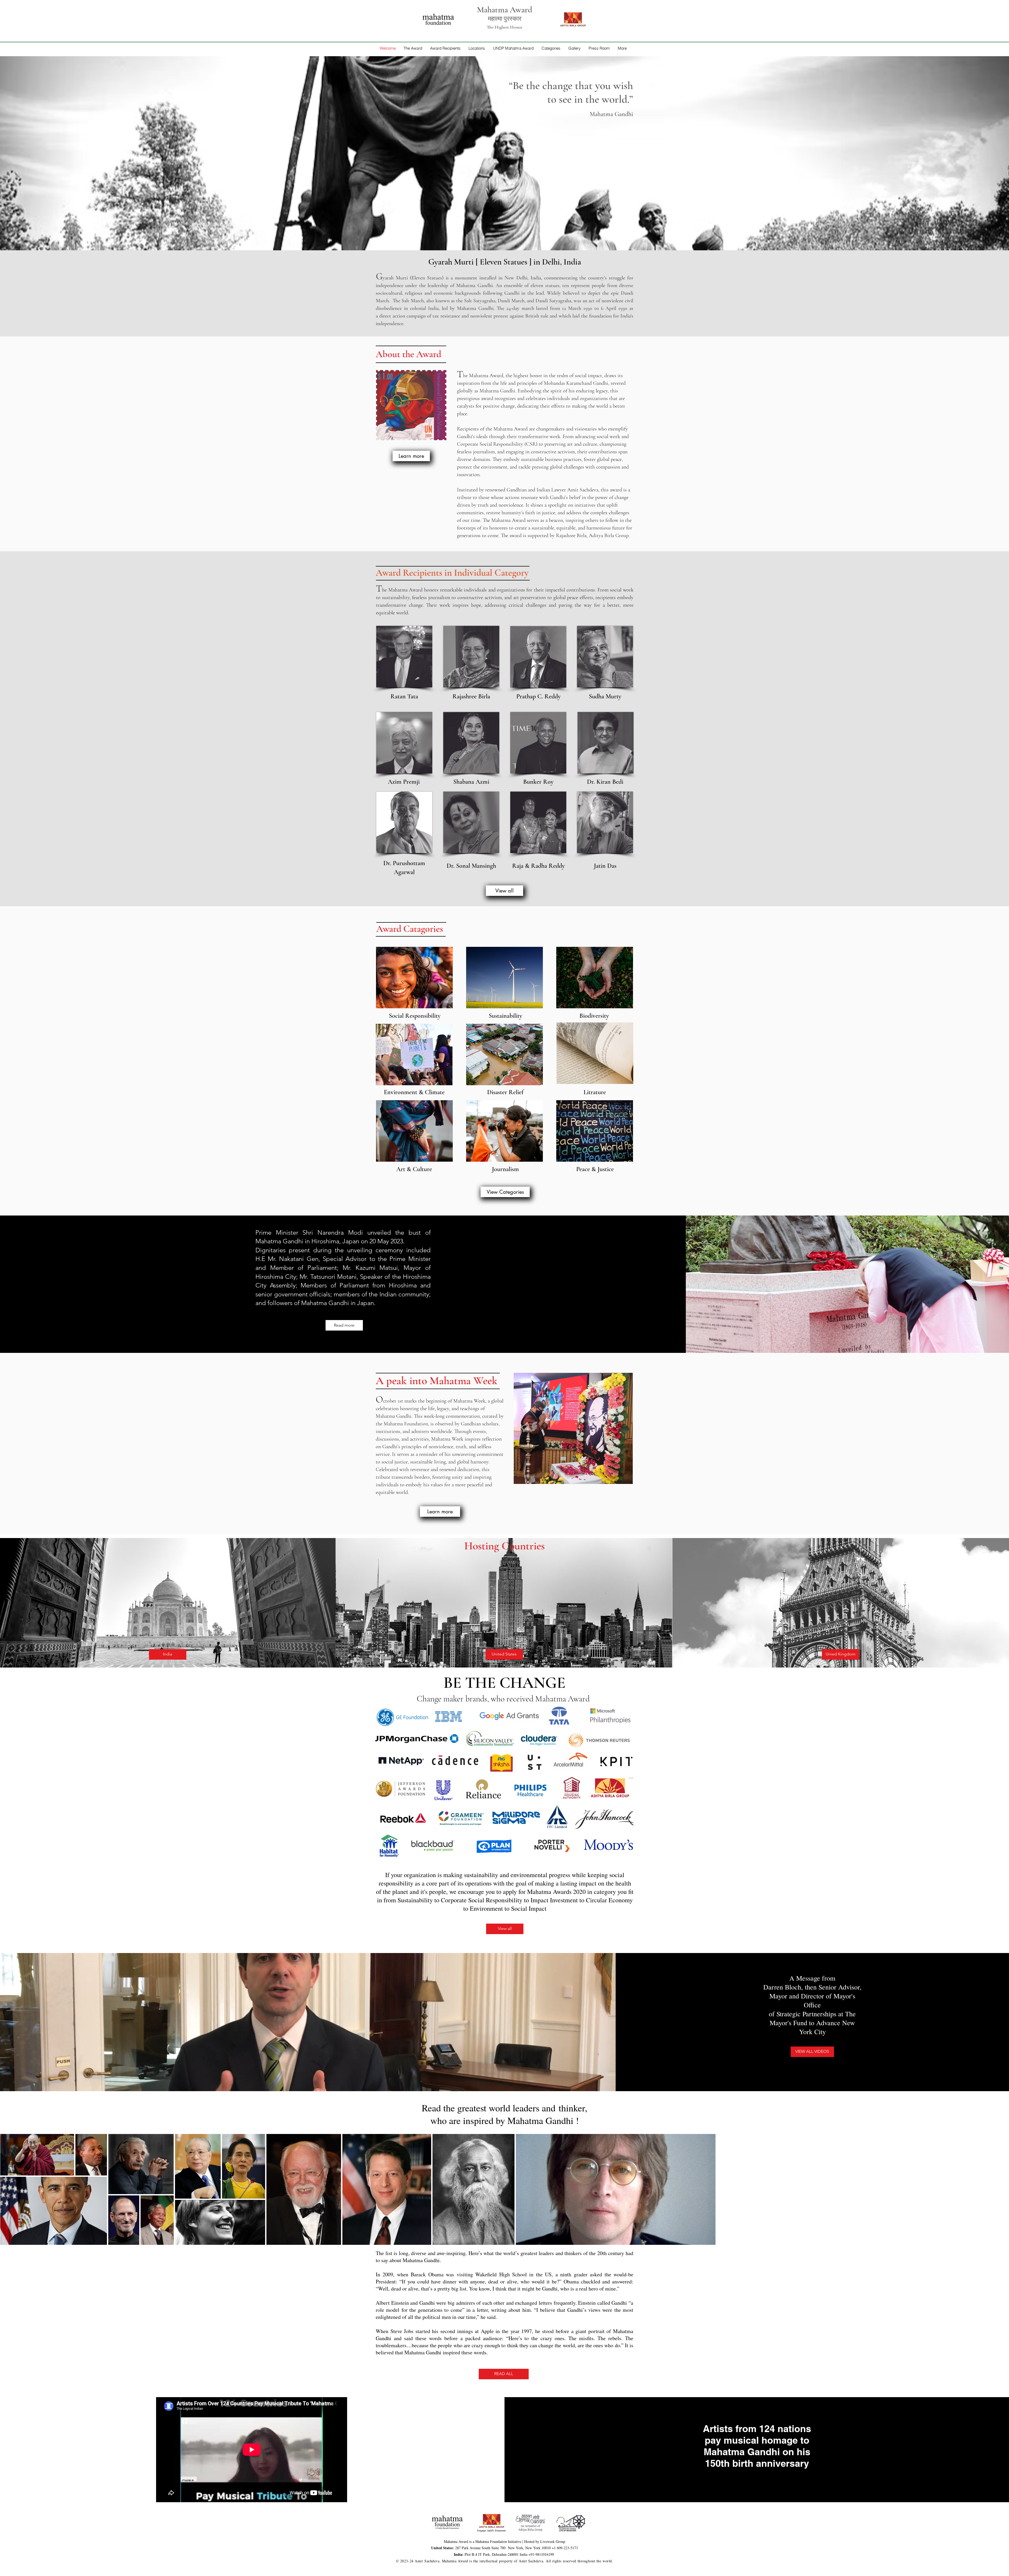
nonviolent (612, 301)
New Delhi (516, 278)
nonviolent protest (489, 316)
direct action (392, 316)
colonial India (424, 308)
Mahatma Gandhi (474, 285)
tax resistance (446, 316)
